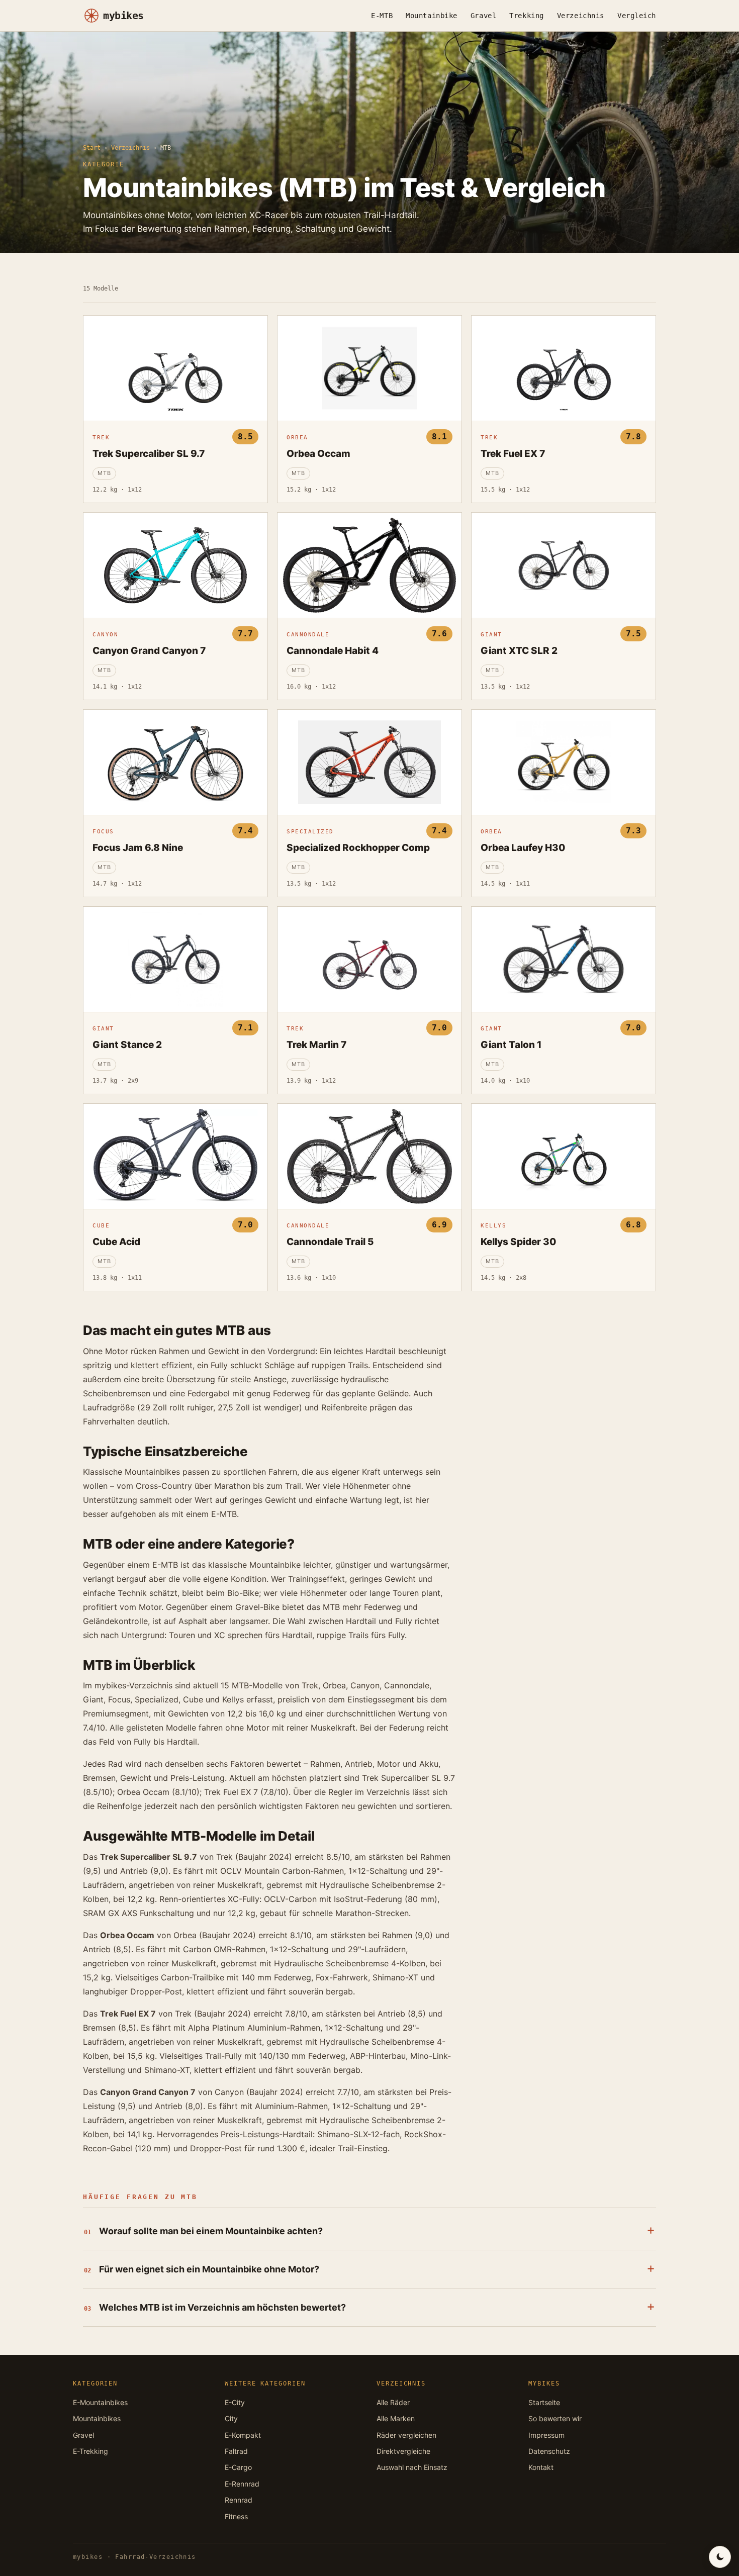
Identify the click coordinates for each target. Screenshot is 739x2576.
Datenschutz (549, 2451)
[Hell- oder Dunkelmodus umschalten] (720, 2557)
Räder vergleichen (406, 2435)
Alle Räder (393, 2402)
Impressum (546, 2435)
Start (92, 148)
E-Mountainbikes (100, 2402)
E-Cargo (238, 2467)
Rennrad (239, 2500)
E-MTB (382, 16)
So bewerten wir (555, 2418)
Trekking (526, 16)
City (231, 2418)
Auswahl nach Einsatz (412, 2467)
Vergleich (637, 16)
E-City (235, 2402)
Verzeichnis (581, 16)
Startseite (544, 2402)
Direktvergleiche (403, 2451)
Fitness (236, 2516)
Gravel (483, 16)
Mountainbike (432, 16)
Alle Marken (396, 2418)
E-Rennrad (242, 2484)
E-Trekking (90, 2451)
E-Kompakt (243, 2435)
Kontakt (541, 2467)
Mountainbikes (97, 2418)
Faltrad (236, 2451)
